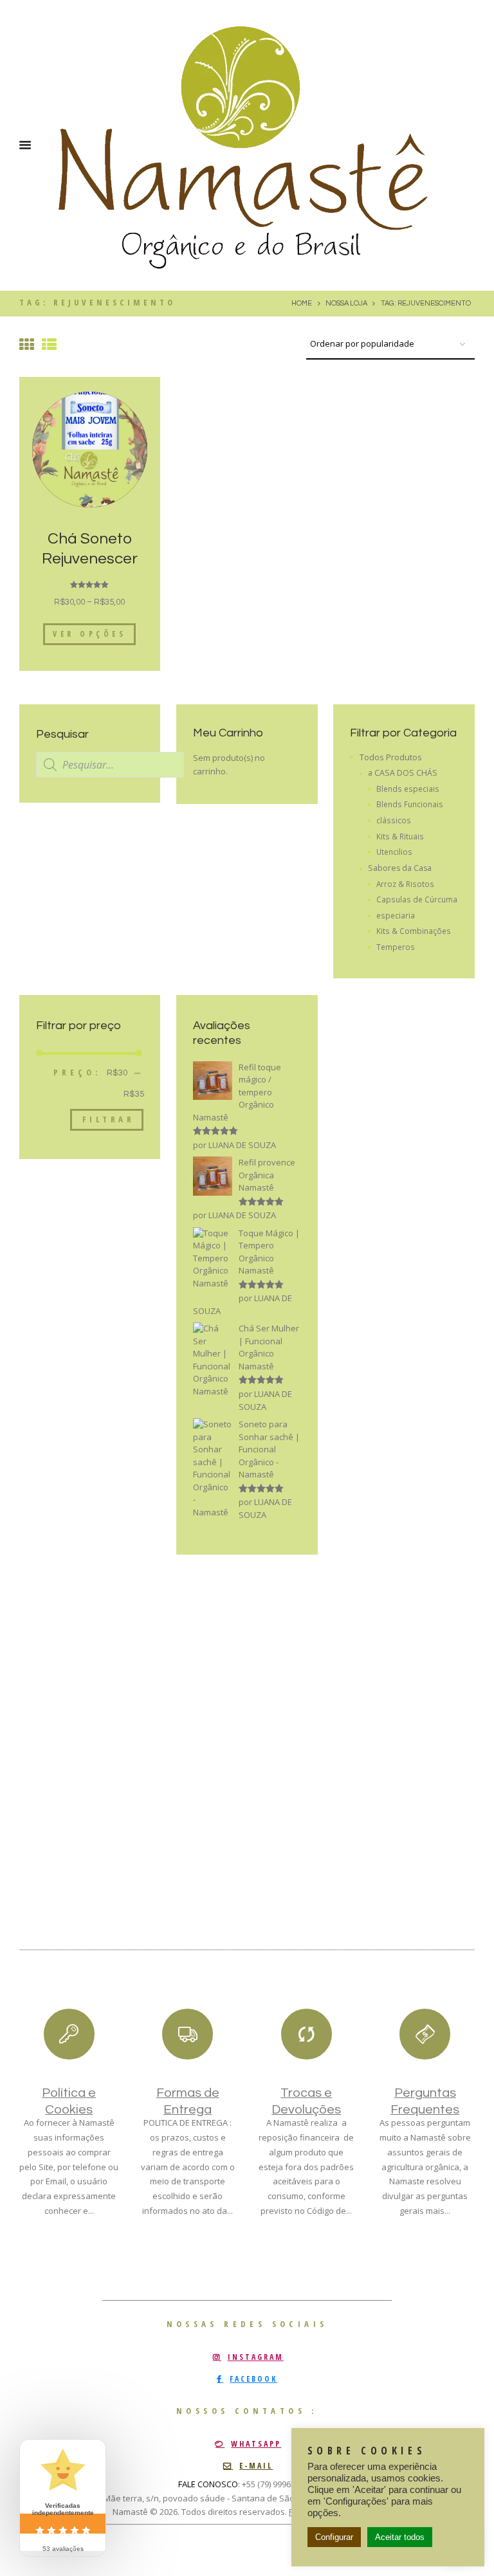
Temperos (396, 947)
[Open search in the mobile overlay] (110, 765)
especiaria (396, 915)
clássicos (394, 820)
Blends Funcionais (410, 804)
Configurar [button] (334, 2537)
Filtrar (109, 1119)
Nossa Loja (346, 303)
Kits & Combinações (414, 931)
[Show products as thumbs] (27, 344)
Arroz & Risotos (405, 884)
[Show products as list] (49, 344)
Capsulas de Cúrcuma (417, 899)
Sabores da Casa (400, 868)
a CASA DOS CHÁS (403, 773)
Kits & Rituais (400, 836)
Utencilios (394, 852)
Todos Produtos (391, 757)
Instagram (256, 2357)
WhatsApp (256, 2444)
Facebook (253, 2379)
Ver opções (89, 634)
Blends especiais (408, 789)
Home (302, 303)
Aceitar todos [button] (400, 2537)
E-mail (256, 2466)
